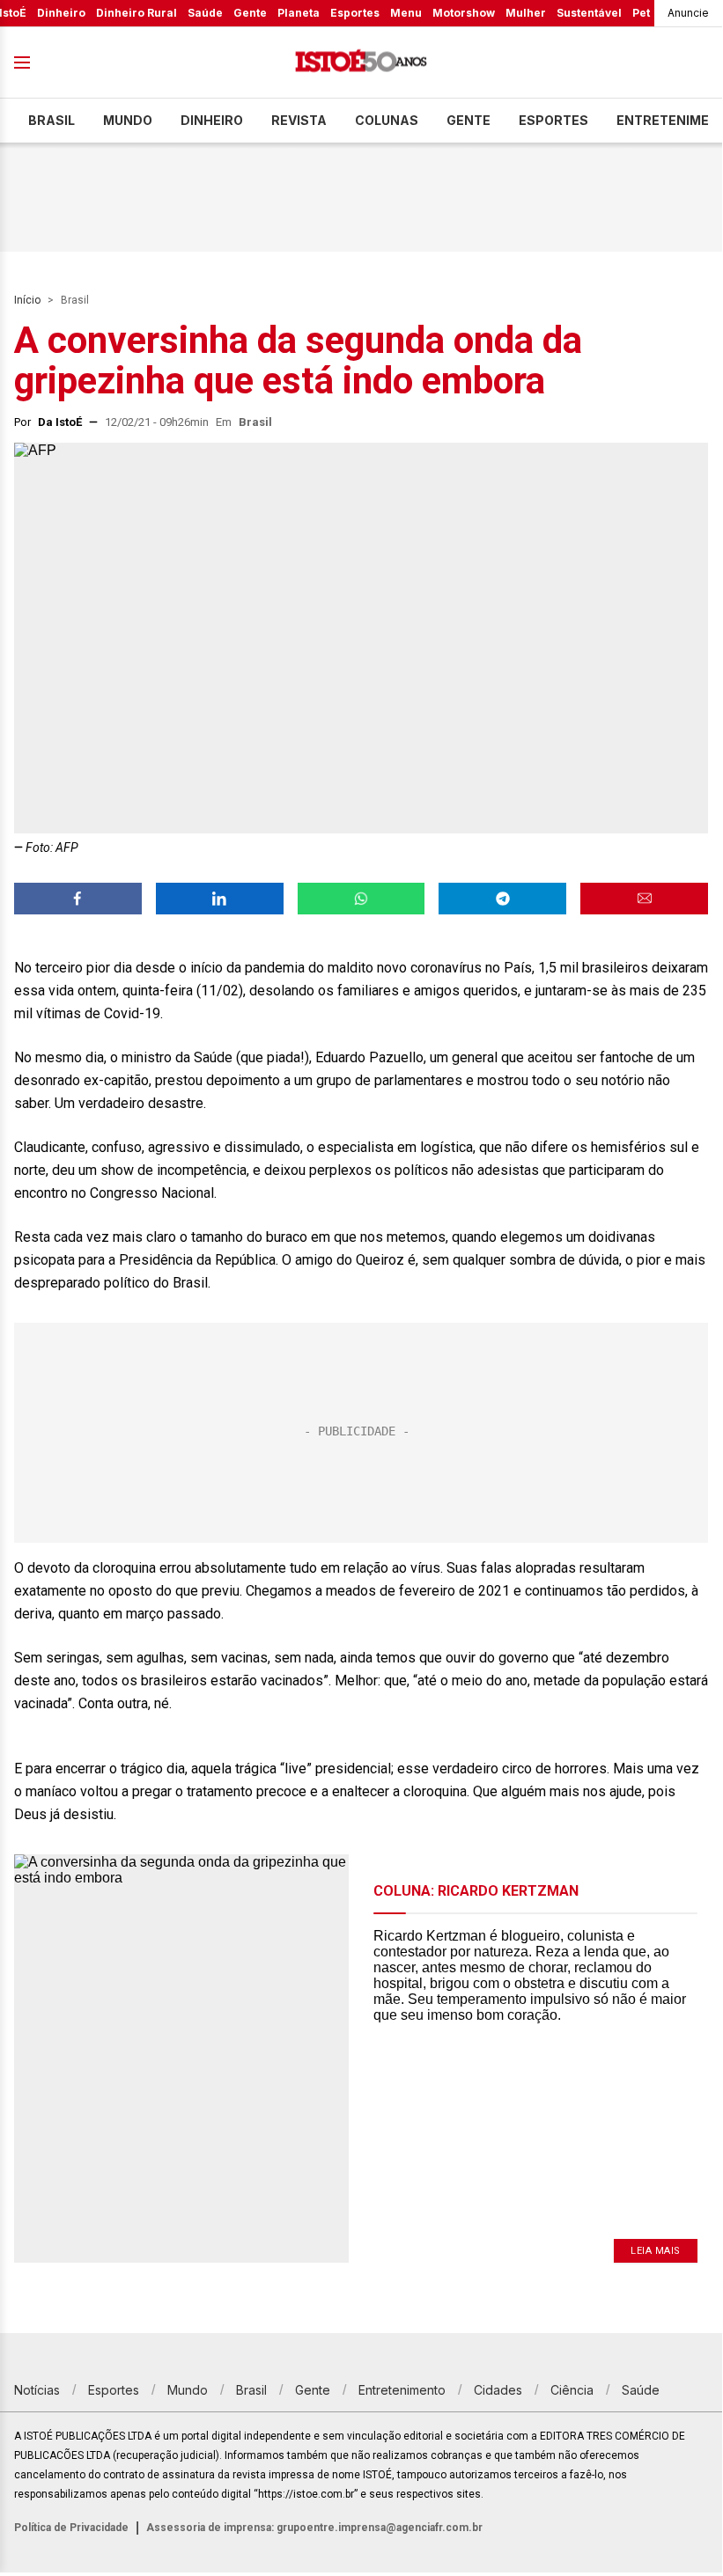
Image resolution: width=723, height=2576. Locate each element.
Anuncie (688, 13)
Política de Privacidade (71, 2528)
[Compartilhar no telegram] (502, 899)
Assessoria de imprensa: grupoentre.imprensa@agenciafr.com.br (314, 2528)
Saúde (205, 13)
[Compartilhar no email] (644, 899)
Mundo (128, 120)
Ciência (572, 2390)
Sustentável (589, 13)
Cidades (498, 2390)
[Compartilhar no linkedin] (220, 899)
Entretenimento (402, 2390)
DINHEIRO (212, 120)
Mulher (526, 13)
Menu (406, 13)
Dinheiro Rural (136, 13)
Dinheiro (61, 13)
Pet (641, 13)
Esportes (355, 13)
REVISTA (299, 120)
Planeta (299, 13)
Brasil (52, 120)
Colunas (387, 120)
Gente (250, 13)
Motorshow (464, 13)
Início (27, 300)
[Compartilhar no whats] (361, 899)
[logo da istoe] (361, 63)
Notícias (37, 2390)
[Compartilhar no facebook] (78, 899)
